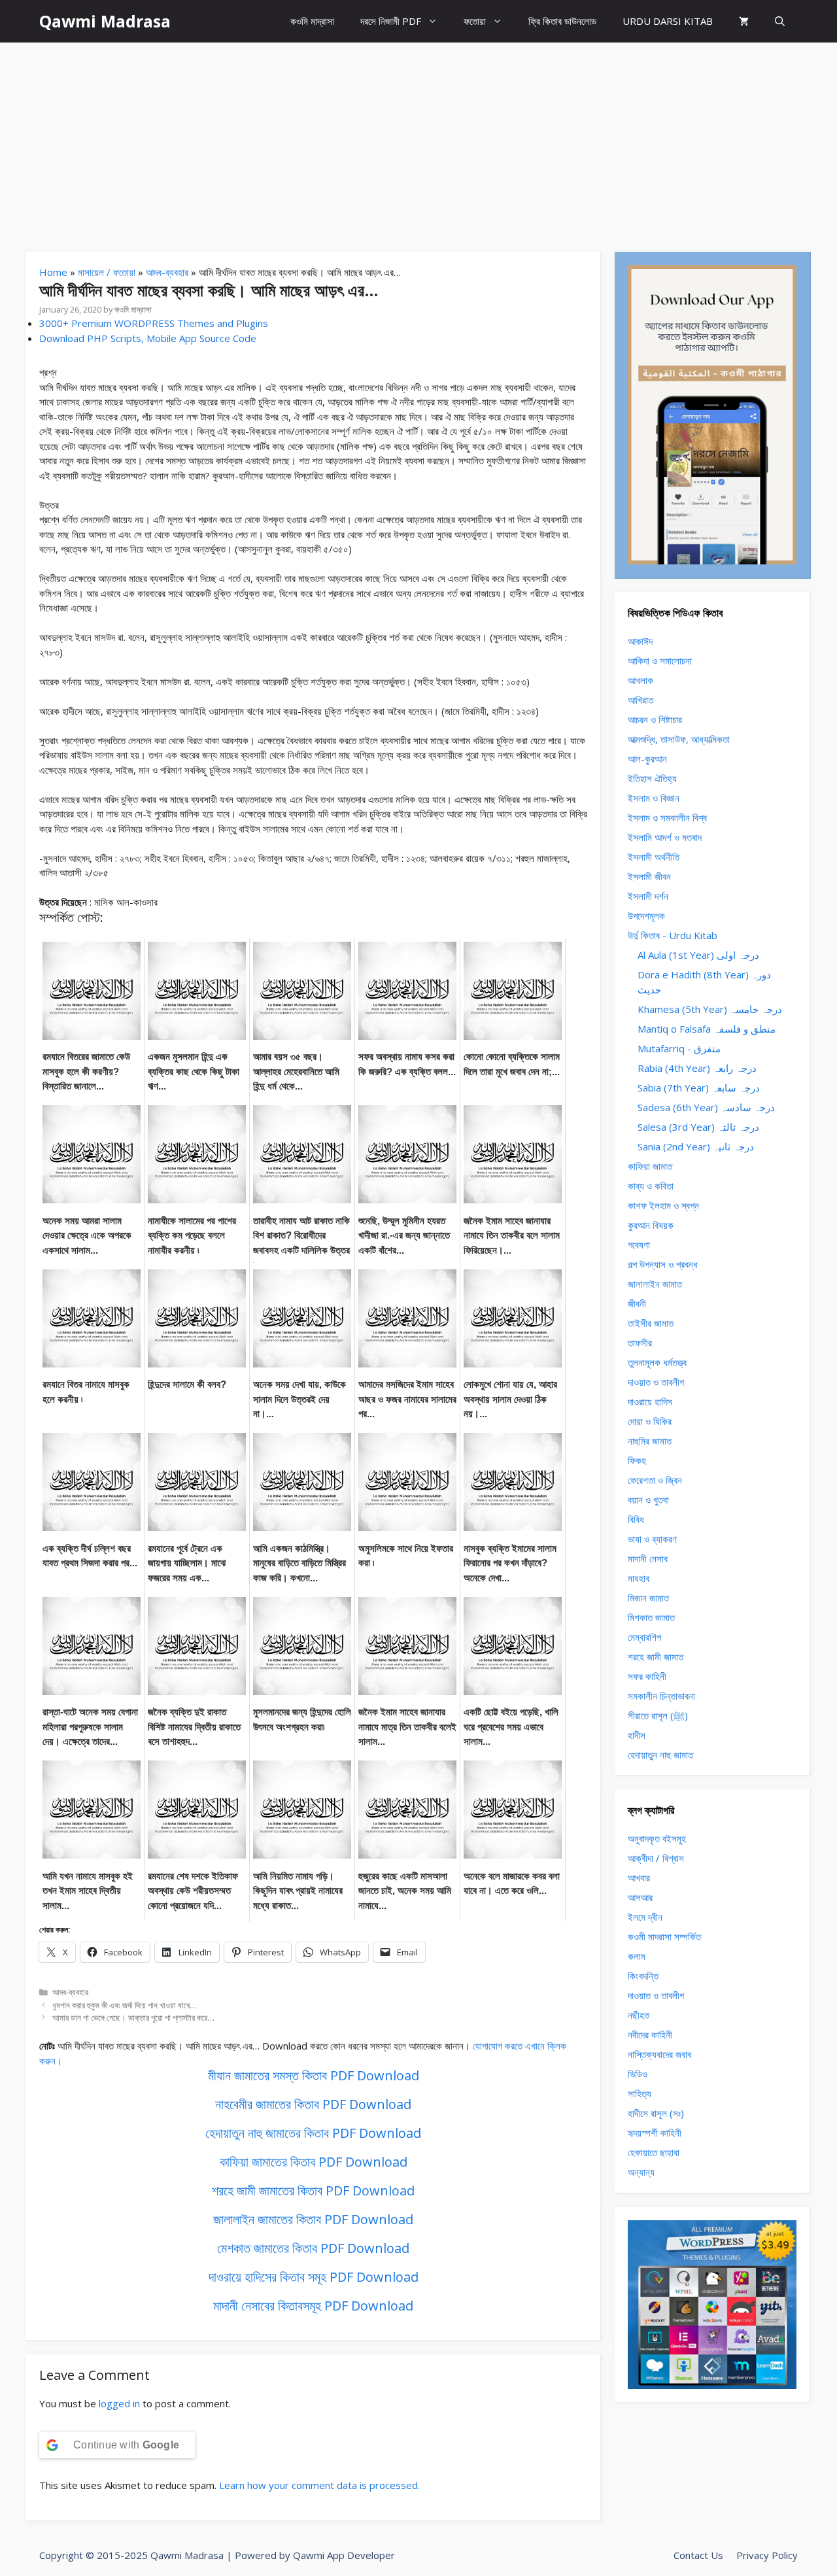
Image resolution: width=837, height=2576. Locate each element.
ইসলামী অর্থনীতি (654, 857)
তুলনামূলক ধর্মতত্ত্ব (657, 1362)
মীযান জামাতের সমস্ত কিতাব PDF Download (314, 2075)
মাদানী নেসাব (648, 1558)
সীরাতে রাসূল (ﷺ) (658, 1715)
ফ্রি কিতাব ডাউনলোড (562, 21)
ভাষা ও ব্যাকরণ (652, 1539)
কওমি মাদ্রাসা (312, 21)
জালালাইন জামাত (655, 1284)
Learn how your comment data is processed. (319, 2485)
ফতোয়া (475, 21)
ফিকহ (637, 1460)
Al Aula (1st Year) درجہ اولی (698, 955)
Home (53, 272)
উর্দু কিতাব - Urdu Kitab (673, 935)
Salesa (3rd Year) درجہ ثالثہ (698, 1127)
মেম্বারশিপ (644, 1637)
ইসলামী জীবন (649, 876)
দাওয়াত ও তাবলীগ (656, 1382)
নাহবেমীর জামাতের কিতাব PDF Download (313, 2104)
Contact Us (698, 2555)
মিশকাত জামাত (651, 1617)
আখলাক (641, 680)
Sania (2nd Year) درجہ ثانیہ (696, 1146)
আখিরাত (641, 700)
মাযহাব (639, 1578)
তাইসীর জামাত (651, 1323)
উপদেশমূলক (646, 916)
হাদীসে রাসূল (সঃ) (656, 2113)
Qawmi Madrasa (105, 21)
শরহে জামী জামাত (656, 1657)
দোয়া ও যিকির (650, 1421)
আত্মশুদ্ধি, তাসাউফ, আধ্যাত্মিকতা (679, 739)
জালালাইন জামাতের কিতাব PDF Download (313, 2219)
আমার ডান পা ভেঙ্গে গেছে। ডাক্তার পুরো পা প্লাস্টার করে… (133, 2018)
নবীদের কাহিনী (650, 2035)
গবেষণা (639, 1245)
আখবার (639, 1878)
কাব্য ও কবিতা (651, 1186)
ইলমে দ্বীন (645, 1917)
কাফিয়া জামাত (650, 1166)
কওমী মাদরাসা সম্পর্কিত (664, 1936)
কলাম (637, 1956)
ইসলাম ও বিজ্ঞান (654, 798)
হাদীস (637, 1735)
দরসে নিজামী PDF (391, 21)
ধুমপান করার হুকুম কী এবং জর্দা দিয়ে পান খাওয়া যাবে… (125, 2005)
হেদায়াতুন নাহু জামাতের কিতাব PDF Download (313, 2133)
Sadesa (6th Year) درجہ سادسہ (706, 1107)
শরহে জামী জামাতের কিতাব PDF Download (313, 2190)
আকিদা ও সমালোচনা (660, 661)
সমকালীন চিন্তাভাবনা (661, 1696)
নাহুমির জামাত (650, 1441)
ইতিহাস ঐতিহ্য (652, 778)
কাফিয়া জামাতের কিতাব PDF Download (314, 2162)
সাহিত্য (640, 2093)
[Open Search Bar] (780, 21)
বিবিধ (636, 1519)
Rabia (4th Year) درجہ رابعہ (697, 1068)
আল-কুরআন (647, 759)
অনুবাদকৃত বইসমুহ (657, 1838)
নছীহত (639, 2015)
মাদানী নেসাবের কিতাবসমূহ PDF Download (313, 2306)
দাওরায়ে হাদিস (650, 1401)
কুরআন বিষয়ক (651, 1225)
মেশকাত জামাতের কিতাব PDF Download (313, 2248)
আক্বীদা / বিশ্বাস (656, 1858)
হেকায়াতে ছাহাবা (654, 2152)
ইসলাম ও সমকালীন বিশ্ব (667, 817)
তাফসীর (640, 1343)
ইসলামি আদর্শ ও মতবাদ (665, 837)
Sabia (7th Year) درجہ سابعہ (699, 1088)
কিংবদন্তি (643, 1976)
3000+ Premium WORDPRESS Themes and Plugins (154, 323)
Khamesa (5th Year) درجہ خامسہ (710, 1009)
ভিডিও (638, 2074)
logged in (119, 2403)
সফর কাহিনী (647, 1676)
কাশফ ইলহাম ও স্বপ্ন (663, 1205)
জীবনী (637, 1303)
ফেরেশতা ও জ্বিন (655, 1480)
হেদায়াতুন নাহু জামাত (660, 1755)
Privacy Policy (767, 2555)
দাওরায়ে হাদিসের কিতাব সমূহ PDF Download (314, 2277)
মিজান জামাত (648, 1598)
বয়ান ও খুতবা (648, 1500)
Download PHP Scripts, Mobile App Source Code (148, 338)
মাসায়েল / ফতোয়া (107, 272)
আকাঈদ (640, 641)
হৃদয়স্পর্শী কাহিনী (655, 2133)
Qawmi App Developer (344, 2555)
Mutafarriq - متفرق (679, 1048)
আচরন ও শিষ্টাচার (655, 719)
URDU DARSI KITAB (668, 21)
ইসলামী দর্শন (648, 896)
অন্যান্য (641, 2172)
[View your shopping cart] (744, 21)
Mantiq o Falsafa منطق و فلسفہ (707, 1029)
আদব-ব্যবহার (167, 272)
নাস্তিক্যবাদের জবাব (659, 2054)
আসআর (640, 1897)
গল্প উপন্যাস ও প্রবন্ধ (663, 1264)
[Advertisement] (418, 141)
